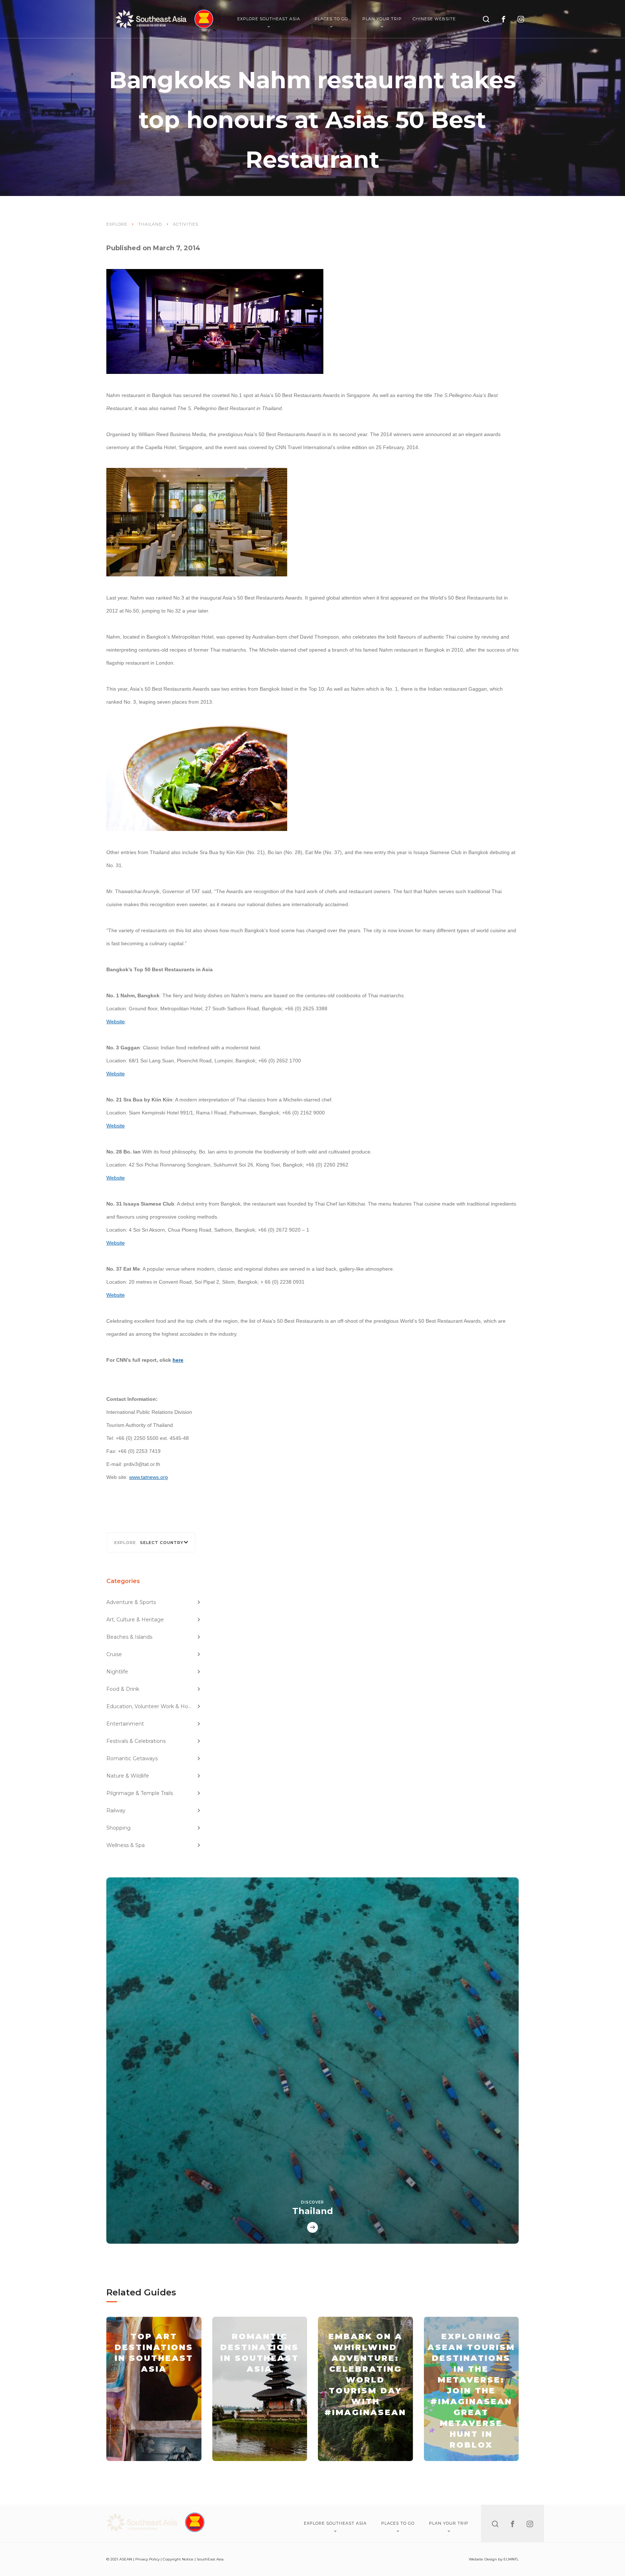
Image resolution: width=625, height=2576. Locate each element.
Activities (186, 224)
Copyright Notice (178, 2559)
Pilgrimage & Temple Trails (140, 1793)
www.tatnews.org (148, 1477)
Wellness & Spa (126, 1845)
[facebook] (503, 19)
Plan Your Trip (382, 19)
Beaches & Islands (129, 1637)
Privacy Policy (147, 2559)
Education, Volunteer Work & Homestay (154, 1706)
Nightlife (117, 1672)
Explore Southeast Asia (269, 19)
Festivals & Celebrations (136, 1741)
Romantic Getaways (132, 1758)
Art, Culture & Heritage (135, 1620)
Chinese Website (434, 19)
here (178, 1360)
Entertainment (125, 1724)
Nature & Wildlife (128, 1776)
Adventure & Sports (131, 1602)
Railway (116, 1811)
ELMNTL (511, 2559)
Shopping (118, 1828)
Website (116, 1022)
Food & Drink (123, 1689)
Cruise (114, 1654)
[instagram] (521, 19)
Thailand (150, 224)
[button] (151, 1542)
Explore (117, 224)
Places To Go (331, 19)
